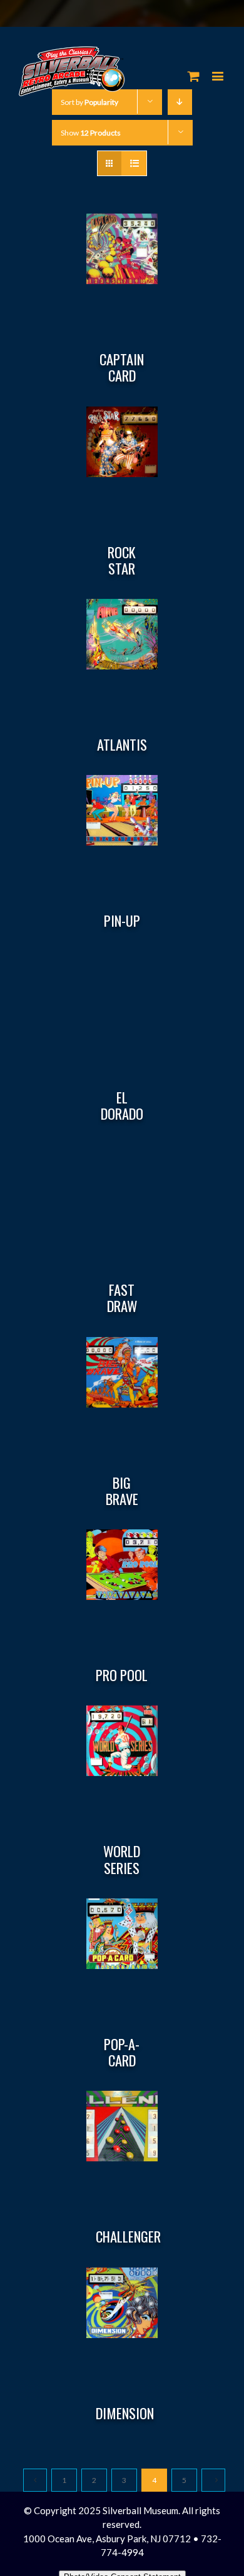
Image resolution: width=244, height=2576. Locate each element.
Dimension (125, 2413)
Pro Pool (122, 1675)
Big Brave (122, 1491)
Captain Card (122, 367)
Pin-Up (122, 920)
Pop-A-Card (122, 2052)
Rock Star (122, 560)
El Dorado (122, 1105)
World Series (122, 1859)
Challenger (128, 2236)
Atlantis (122, 744)
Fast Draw (122, 1298)
